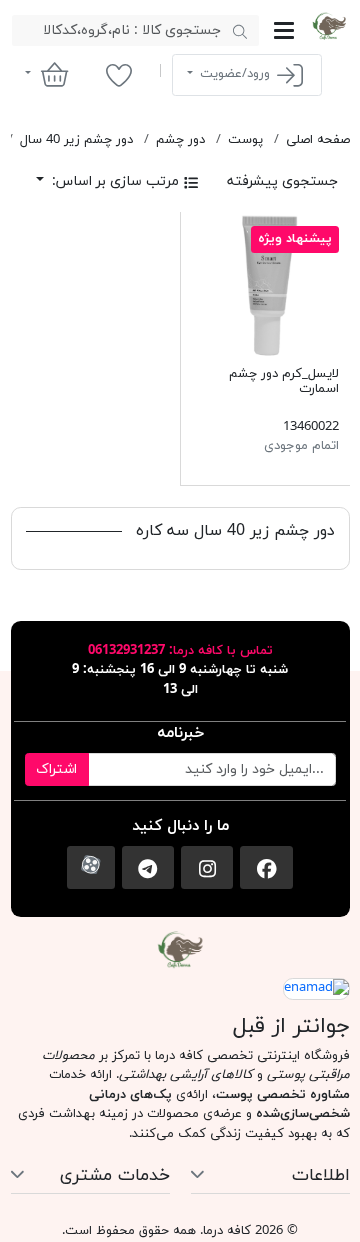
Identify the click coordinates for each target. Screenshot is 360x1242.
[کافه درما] (329, 26)
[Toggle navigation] (284, 30)
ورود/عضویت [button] (235, 74)
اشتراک (56, 769)
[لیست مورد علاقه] (118, 75)
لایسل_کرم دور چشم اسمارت (284, 382)
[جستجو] (239, 31)
